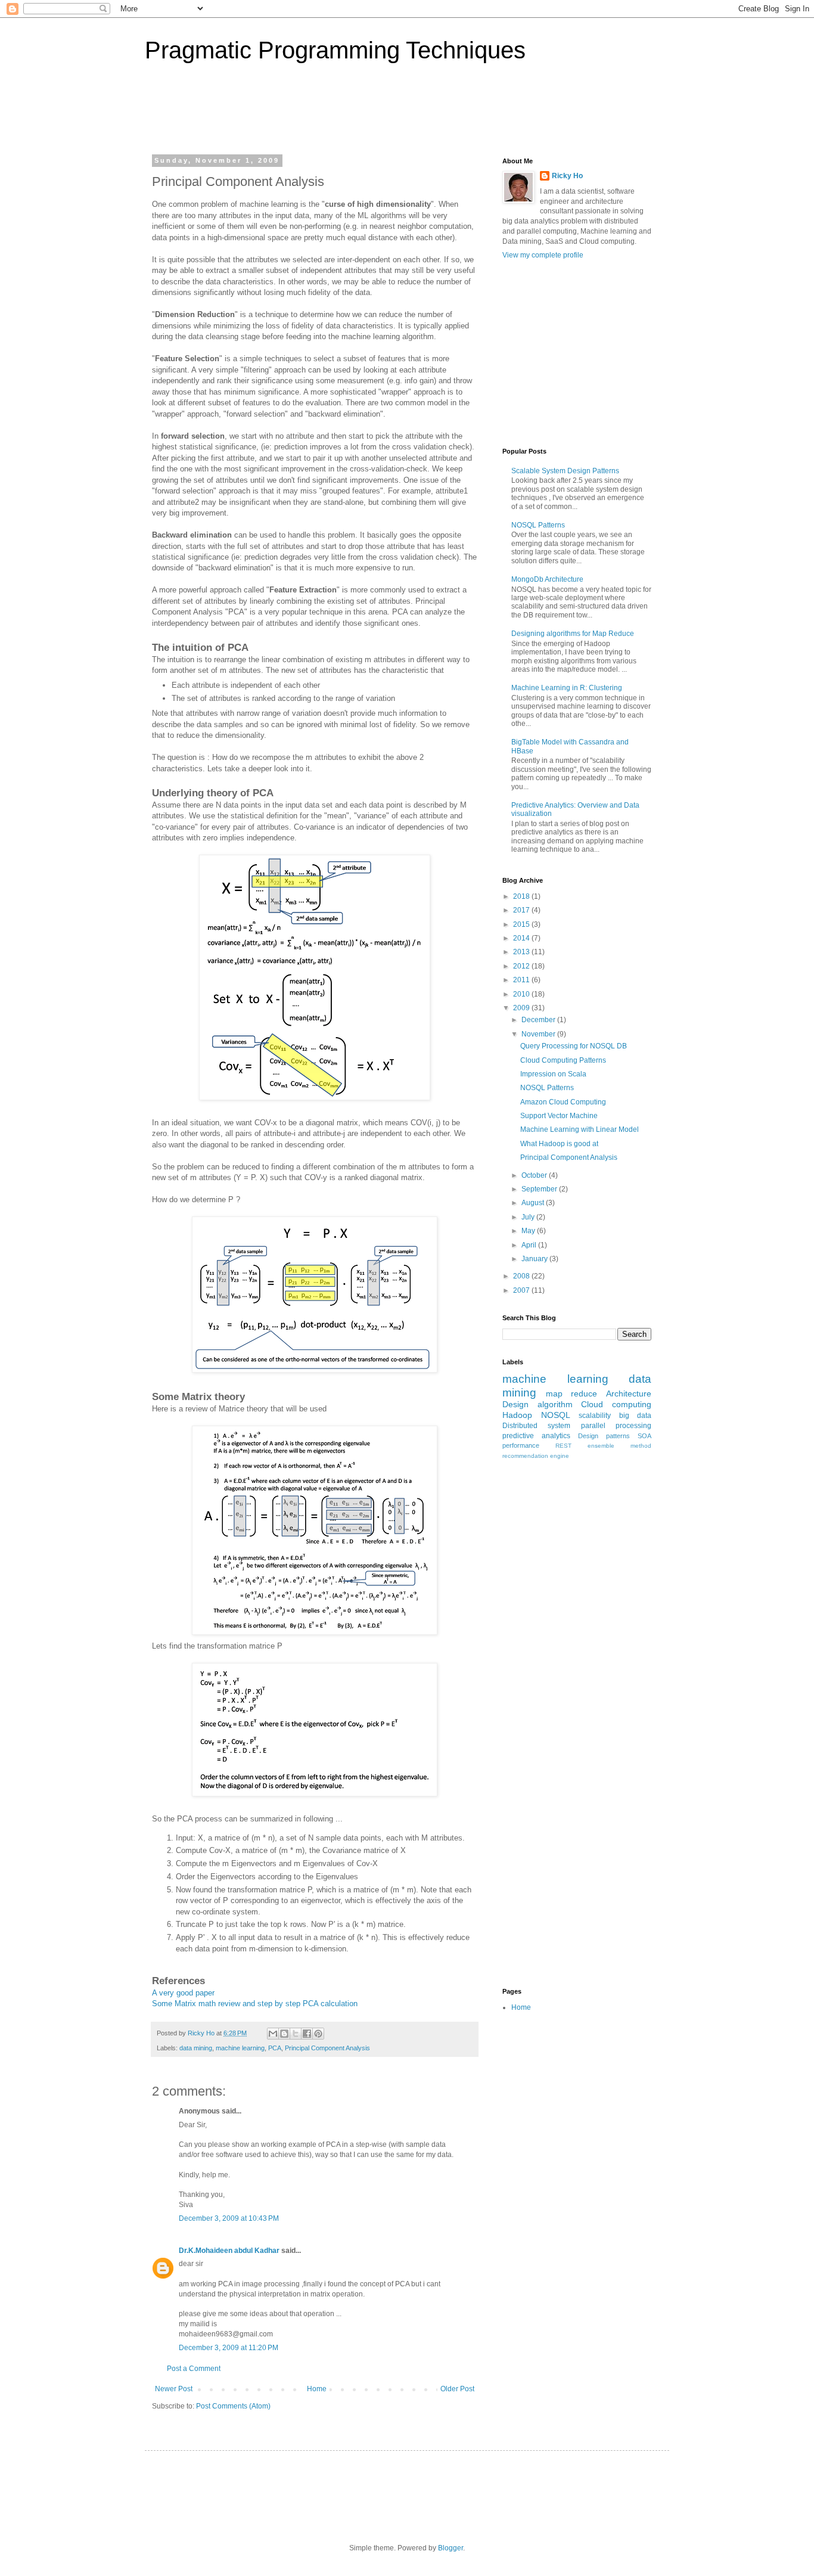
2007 (522, 1290)
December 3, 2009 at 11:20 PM (229, 2348)
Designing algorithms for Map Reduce (573, 634)
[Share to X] (296, 2034)
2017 (522, 910)
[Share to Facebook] (307, 2034)
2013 (522, 952)
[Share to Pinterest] (318, 2034)
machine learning (240, 2048)
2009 (522, 1008)
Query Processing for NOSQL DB (574, 1046)
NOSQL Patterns (538, 525)
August (534, 1203)
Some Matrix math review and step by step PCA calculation (255, 2004)
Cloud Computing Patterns (563, 1060)
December (539, 1020)
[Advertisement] (302, 116)
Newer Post (174, 2389)
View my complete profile (543, 255)
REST (563, 1446)
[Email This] (273, 2034)
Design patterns (604, 1436)
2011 (522, 980)
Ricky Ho (567, 176)
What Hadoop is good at (559, 1144)
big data (636, 1416)
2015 (522, 924)
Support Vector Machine (559, 1116)
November (539, 1034)
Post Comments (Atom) (233, 2406)
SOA (644, 1436)
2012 (522, 966)
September (540, 1189)
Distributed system (536, 1426)
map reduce (572, 1393)
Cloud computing (616, 1404)
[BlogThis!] (284, 2034)
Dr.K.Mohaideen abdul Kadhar (229, 2251)
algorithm (555, 1404)
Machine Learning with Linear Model (580, 1129)
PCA (275, 2048)
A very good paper (183, 1993)
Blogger (451, 2548)
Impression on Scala (553, 1074)
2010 (522, 994)
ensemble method (619, 1446)
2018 (522, 896)
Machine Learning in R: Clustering (567, 688)
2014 (522, 938)
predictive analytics (536, 1436)
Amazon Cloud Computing (563, 1102)
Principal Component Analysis (327, 2048)
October (535, 1175)
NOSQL (556, 1415)
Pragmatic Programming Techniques (335, 50)
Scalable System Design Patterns (565, 471)
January (535, 1259)
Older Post (457, 2389)
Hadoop (517, 1415)
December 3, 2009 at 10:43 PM (229, 2218)
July (529, 1217)
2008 (522, 1276)
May (529, 1231)
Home (317, 2389)
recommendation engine (536, 1456)
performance (521, 1445)
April (530, 1245)
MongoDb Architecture (547, 579)
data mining (196, 2048)
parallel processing (616, 1426)
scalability (595, 1416)
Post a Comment (194, 2369)
